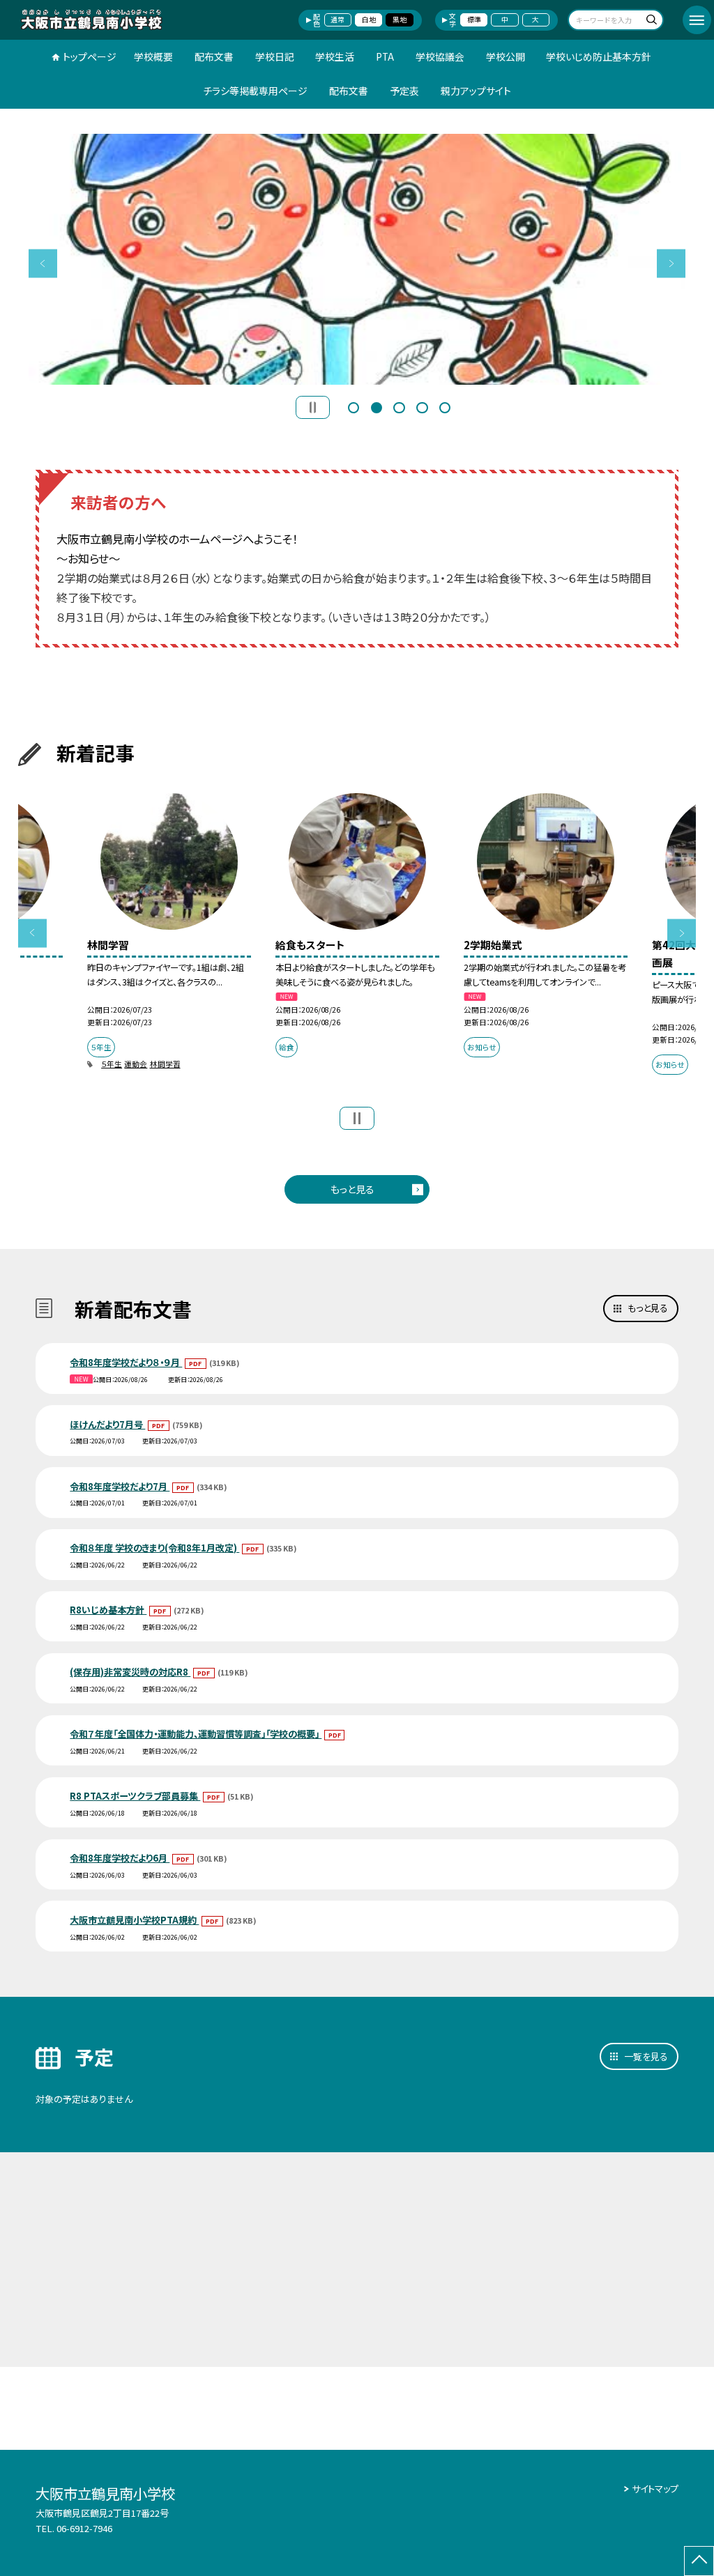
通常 (337, 20)
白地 (369, 20)
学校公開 (506, 56)
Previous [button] (43, 263)
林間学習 (165, 1064)
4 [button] (422, 406)
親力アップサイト (476, 91)
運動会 (136, 1064)
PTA (385, 56)
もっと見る (352, 1189)
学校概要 (153, 56)
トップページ (90, 56)
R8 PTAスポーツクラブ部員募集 (135, 1796)
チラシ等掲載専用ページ (255, 91)
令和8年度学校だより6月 (120, 1858)
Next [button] (671, 263)
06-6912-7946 (84, 2528)
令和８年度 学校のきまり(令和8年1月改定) (154, 1548)
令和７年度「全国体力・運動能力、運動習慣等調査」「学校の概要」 (196, 1734)
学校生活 (335, 56)
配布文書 (214, 56)
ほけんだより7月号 (107, 1424)
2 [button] (377, 406)
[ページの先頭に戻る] (699, 2561)
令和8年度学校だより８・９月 (126, 1362)
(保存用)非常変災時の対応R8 (130, 1672)
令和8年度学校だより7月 (120, 1486)
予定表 (404, 91)
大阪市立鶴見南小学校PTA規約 (134, 1920)
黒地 (400, 20)
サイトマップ (655, 2489)
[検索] (651, 21)
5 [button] (445, 406)
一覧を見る (646, 2056)
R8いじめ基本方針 (108, 1610)
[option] (357, 259)
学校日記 (275, 56)
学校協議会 (440, 56)
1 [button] (354, 406)
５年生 (112, 1064)
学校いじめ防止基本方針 (599, 56)
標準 (474, 20)
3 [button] (399, 406)
